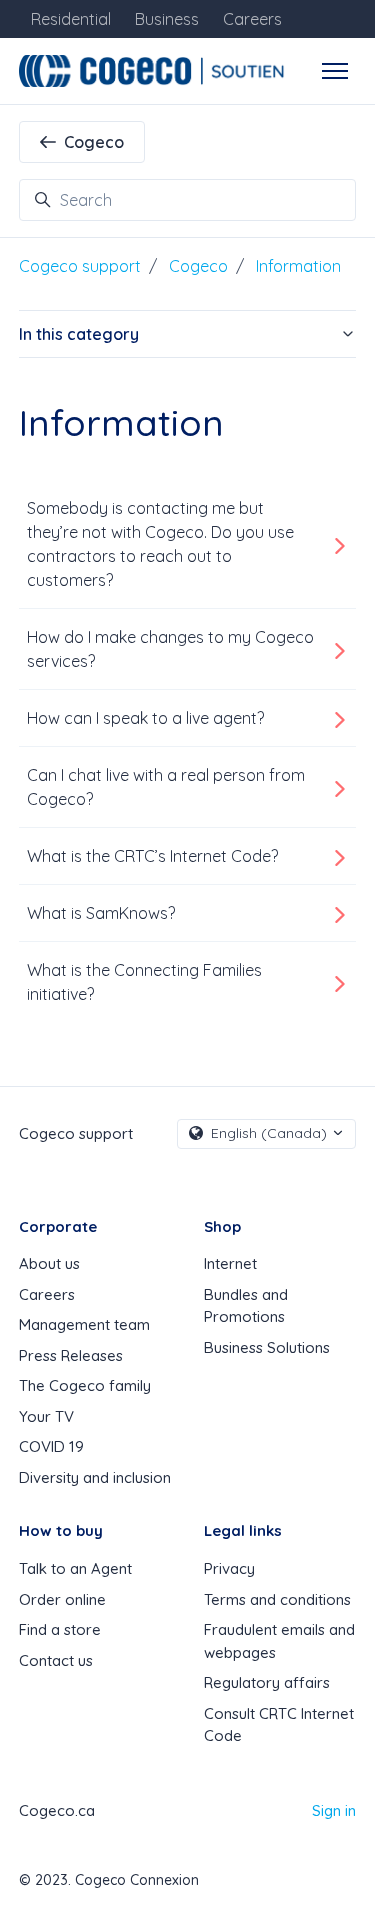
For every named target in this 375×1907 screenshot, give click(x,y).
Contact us (56, 1660)
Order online (62, 1599)
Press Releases (71, 1355)
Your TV (46, 1416)
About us (49, 1263)
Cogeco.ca (57, 1810)
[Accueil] (154, 71)
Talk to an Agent (75, 1568)
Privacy (229, 1568)
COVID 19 (51, 1446)
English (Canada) (269, 1133)
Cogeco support (80, 266)
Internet (230, 1263)
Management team (84, 1324)
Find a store (60, 1629)
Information (298, 266)
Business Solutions (267, 1347)
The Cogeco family (85, 1385)
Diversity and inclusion (95, 1477)
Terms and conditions (277, 1599)
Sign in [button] (334, 1810)
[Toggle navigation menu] (335, 71)
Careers (47, 1294)
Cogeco (94, 142)
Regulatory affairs (267, 1682)
